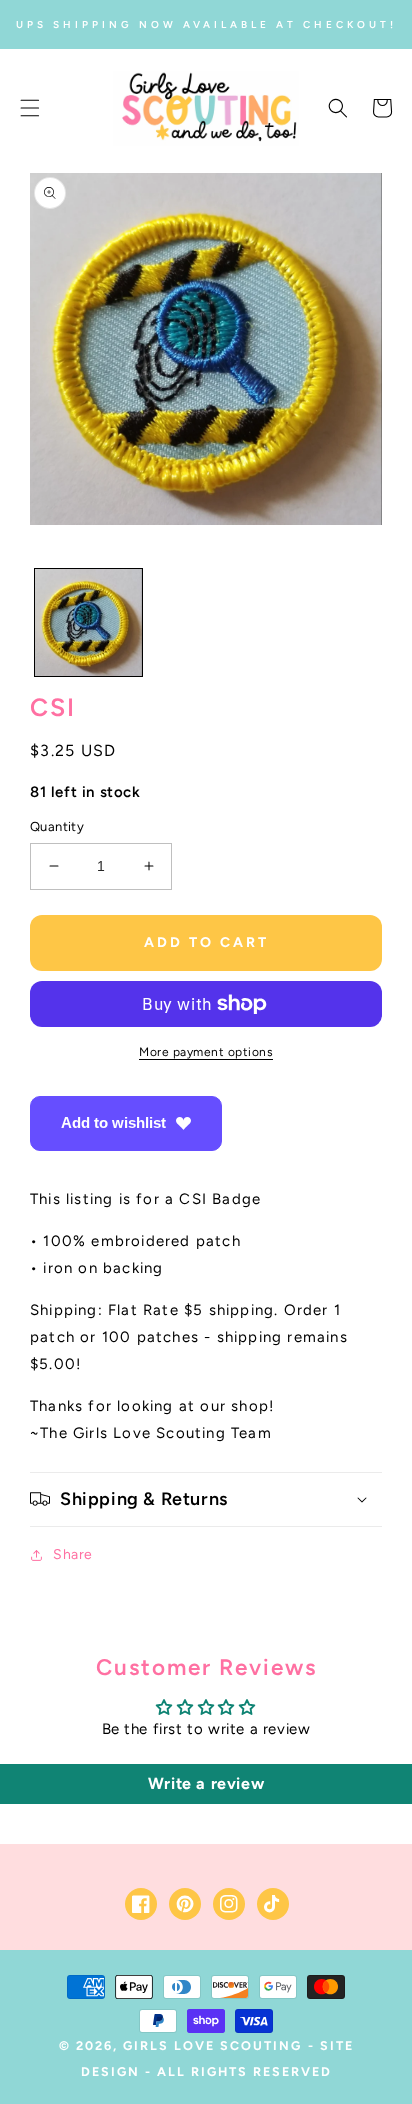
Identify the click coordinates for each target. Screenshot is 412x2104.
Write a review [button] (206, 1783)
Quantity (57, 826)
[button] (30, 108)
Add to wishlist (113, 1122)
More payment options (206, 1052)
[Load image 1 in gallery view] (88, 622)
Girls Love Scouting (212, 2045)
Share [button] (73, 1554)
